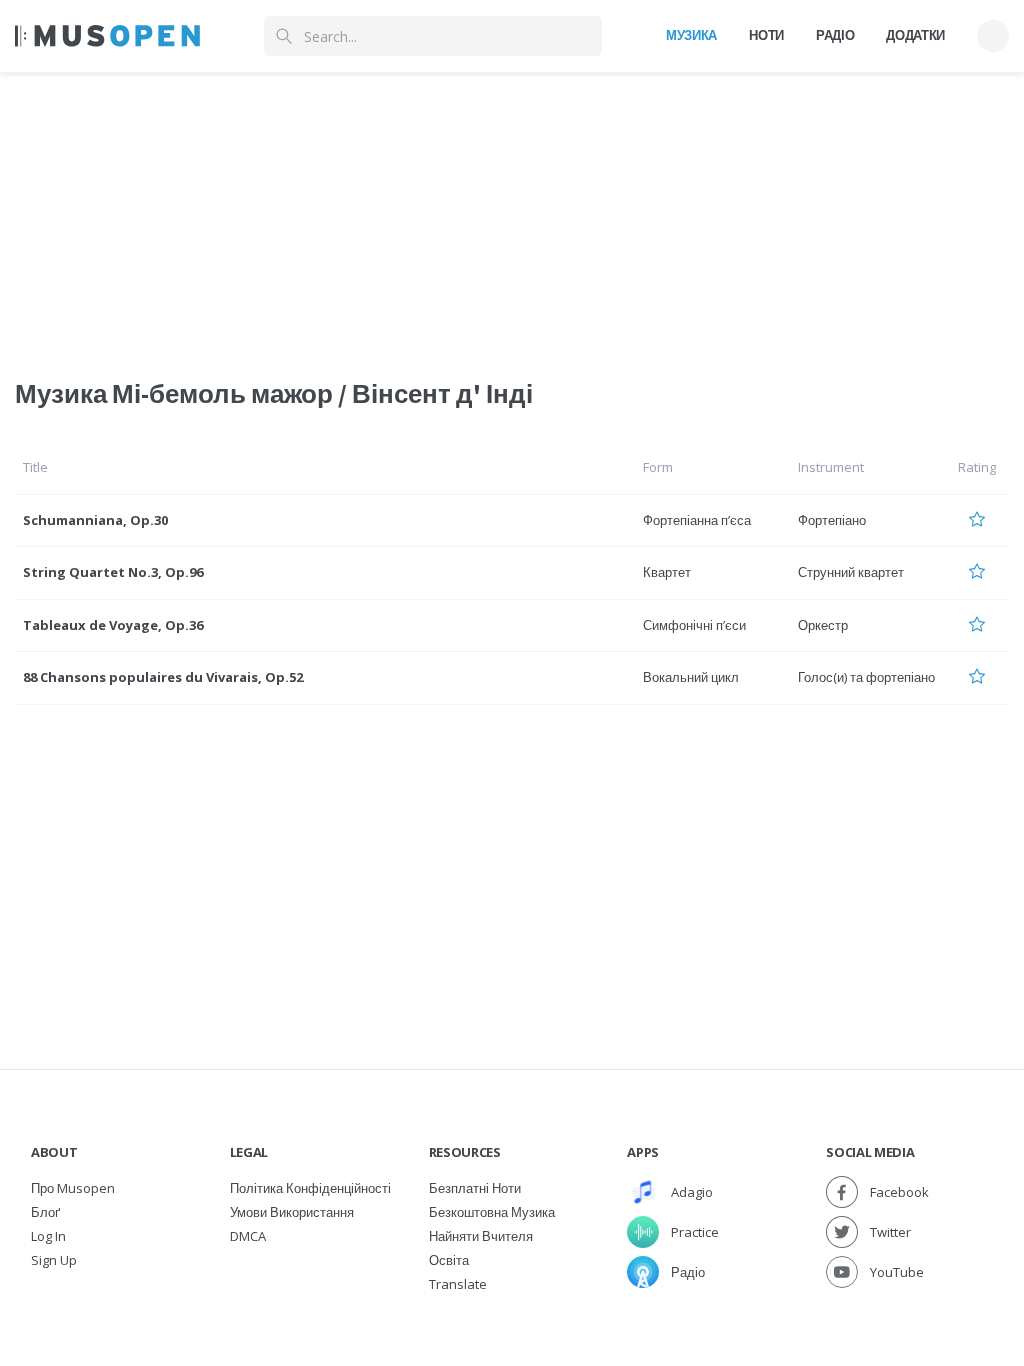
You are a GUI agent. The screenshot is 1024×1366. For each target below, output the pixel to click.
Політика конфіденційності (310, 1188)
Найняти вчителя (481, 1236)
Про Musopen (73, 1188)
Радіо (835, 35)
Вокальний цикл (691, 677)
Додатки (915, 35)
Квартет (667, 572)
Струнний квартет (851, 572)
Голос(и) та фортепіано (866, 677)
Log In (48, 1236)
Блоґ (45, 1212)
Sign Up (54, 1260)
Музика (691, 35)
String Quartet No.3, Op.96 (113, 572)
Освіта (449, 1260)
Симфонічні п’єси (694, 625)
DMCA (248, 1236)
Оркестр (823, 625)
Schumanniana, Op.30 (95, 520)
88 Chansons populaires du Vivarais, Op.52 (163, 677)
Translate (458, 1284)
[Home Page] (107, 36)
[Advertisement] (512, 213)
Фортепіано (832, 520)
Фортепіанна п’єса (697, 520)
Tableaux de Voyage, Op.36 (113, 625)
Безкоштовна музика (492, 1212)
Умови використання (292, 1212)
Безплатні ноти (475, 1188)
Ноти (766, 35)
